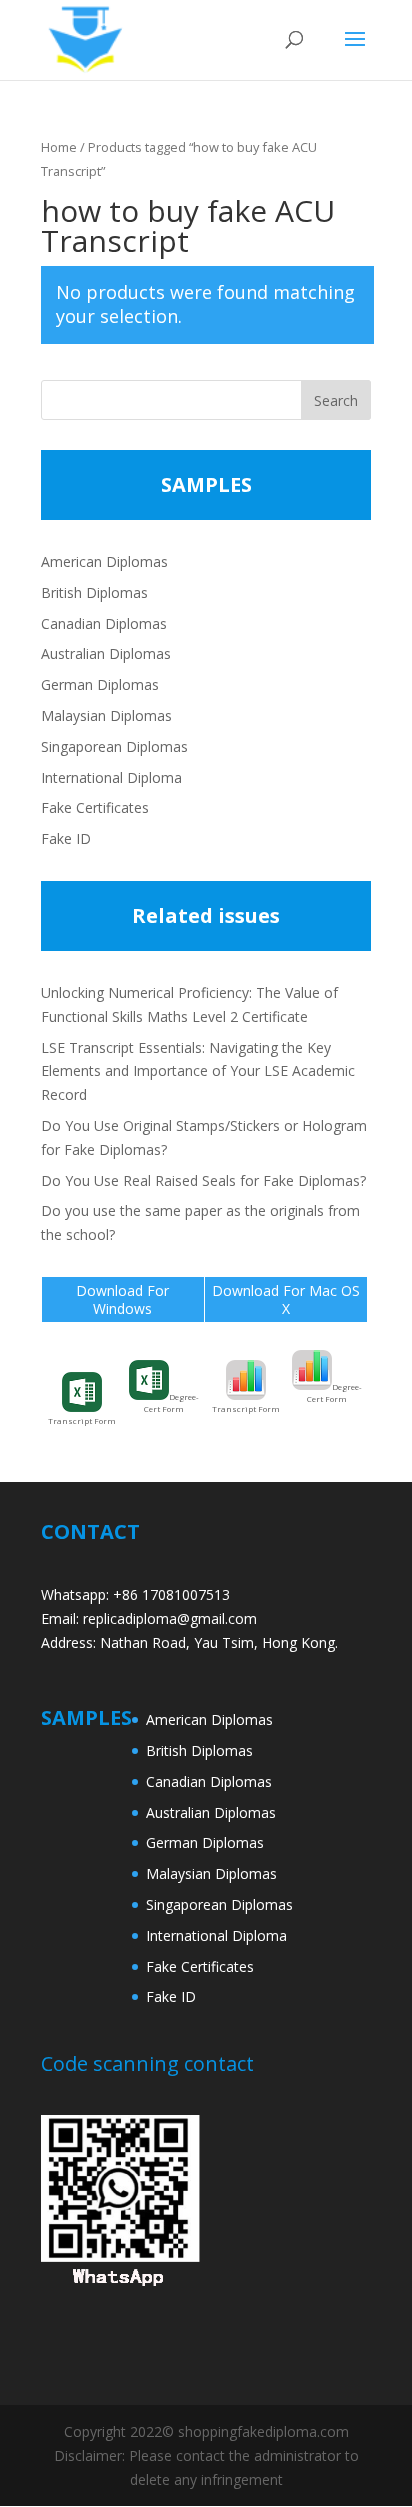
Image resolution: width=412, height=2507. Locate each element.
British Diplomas (94, 592)
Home (59, 147)
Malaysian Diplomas (106, 715)
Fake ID (66, 838)
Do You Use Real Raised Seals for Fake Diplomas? (203, 1180)
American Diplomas (104, 561)
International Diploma (111, 777)
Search (336, 400)
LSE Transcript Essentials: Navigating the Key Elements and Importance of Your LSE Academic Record (198, 1071)
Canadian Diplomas (104, 623)
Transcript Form (82, 1420)
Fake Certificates (95, 807)
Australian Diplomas (106, 653)
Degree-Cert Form (171, 1402)
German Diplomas (100, 684)
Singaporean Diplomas (114, 746)
